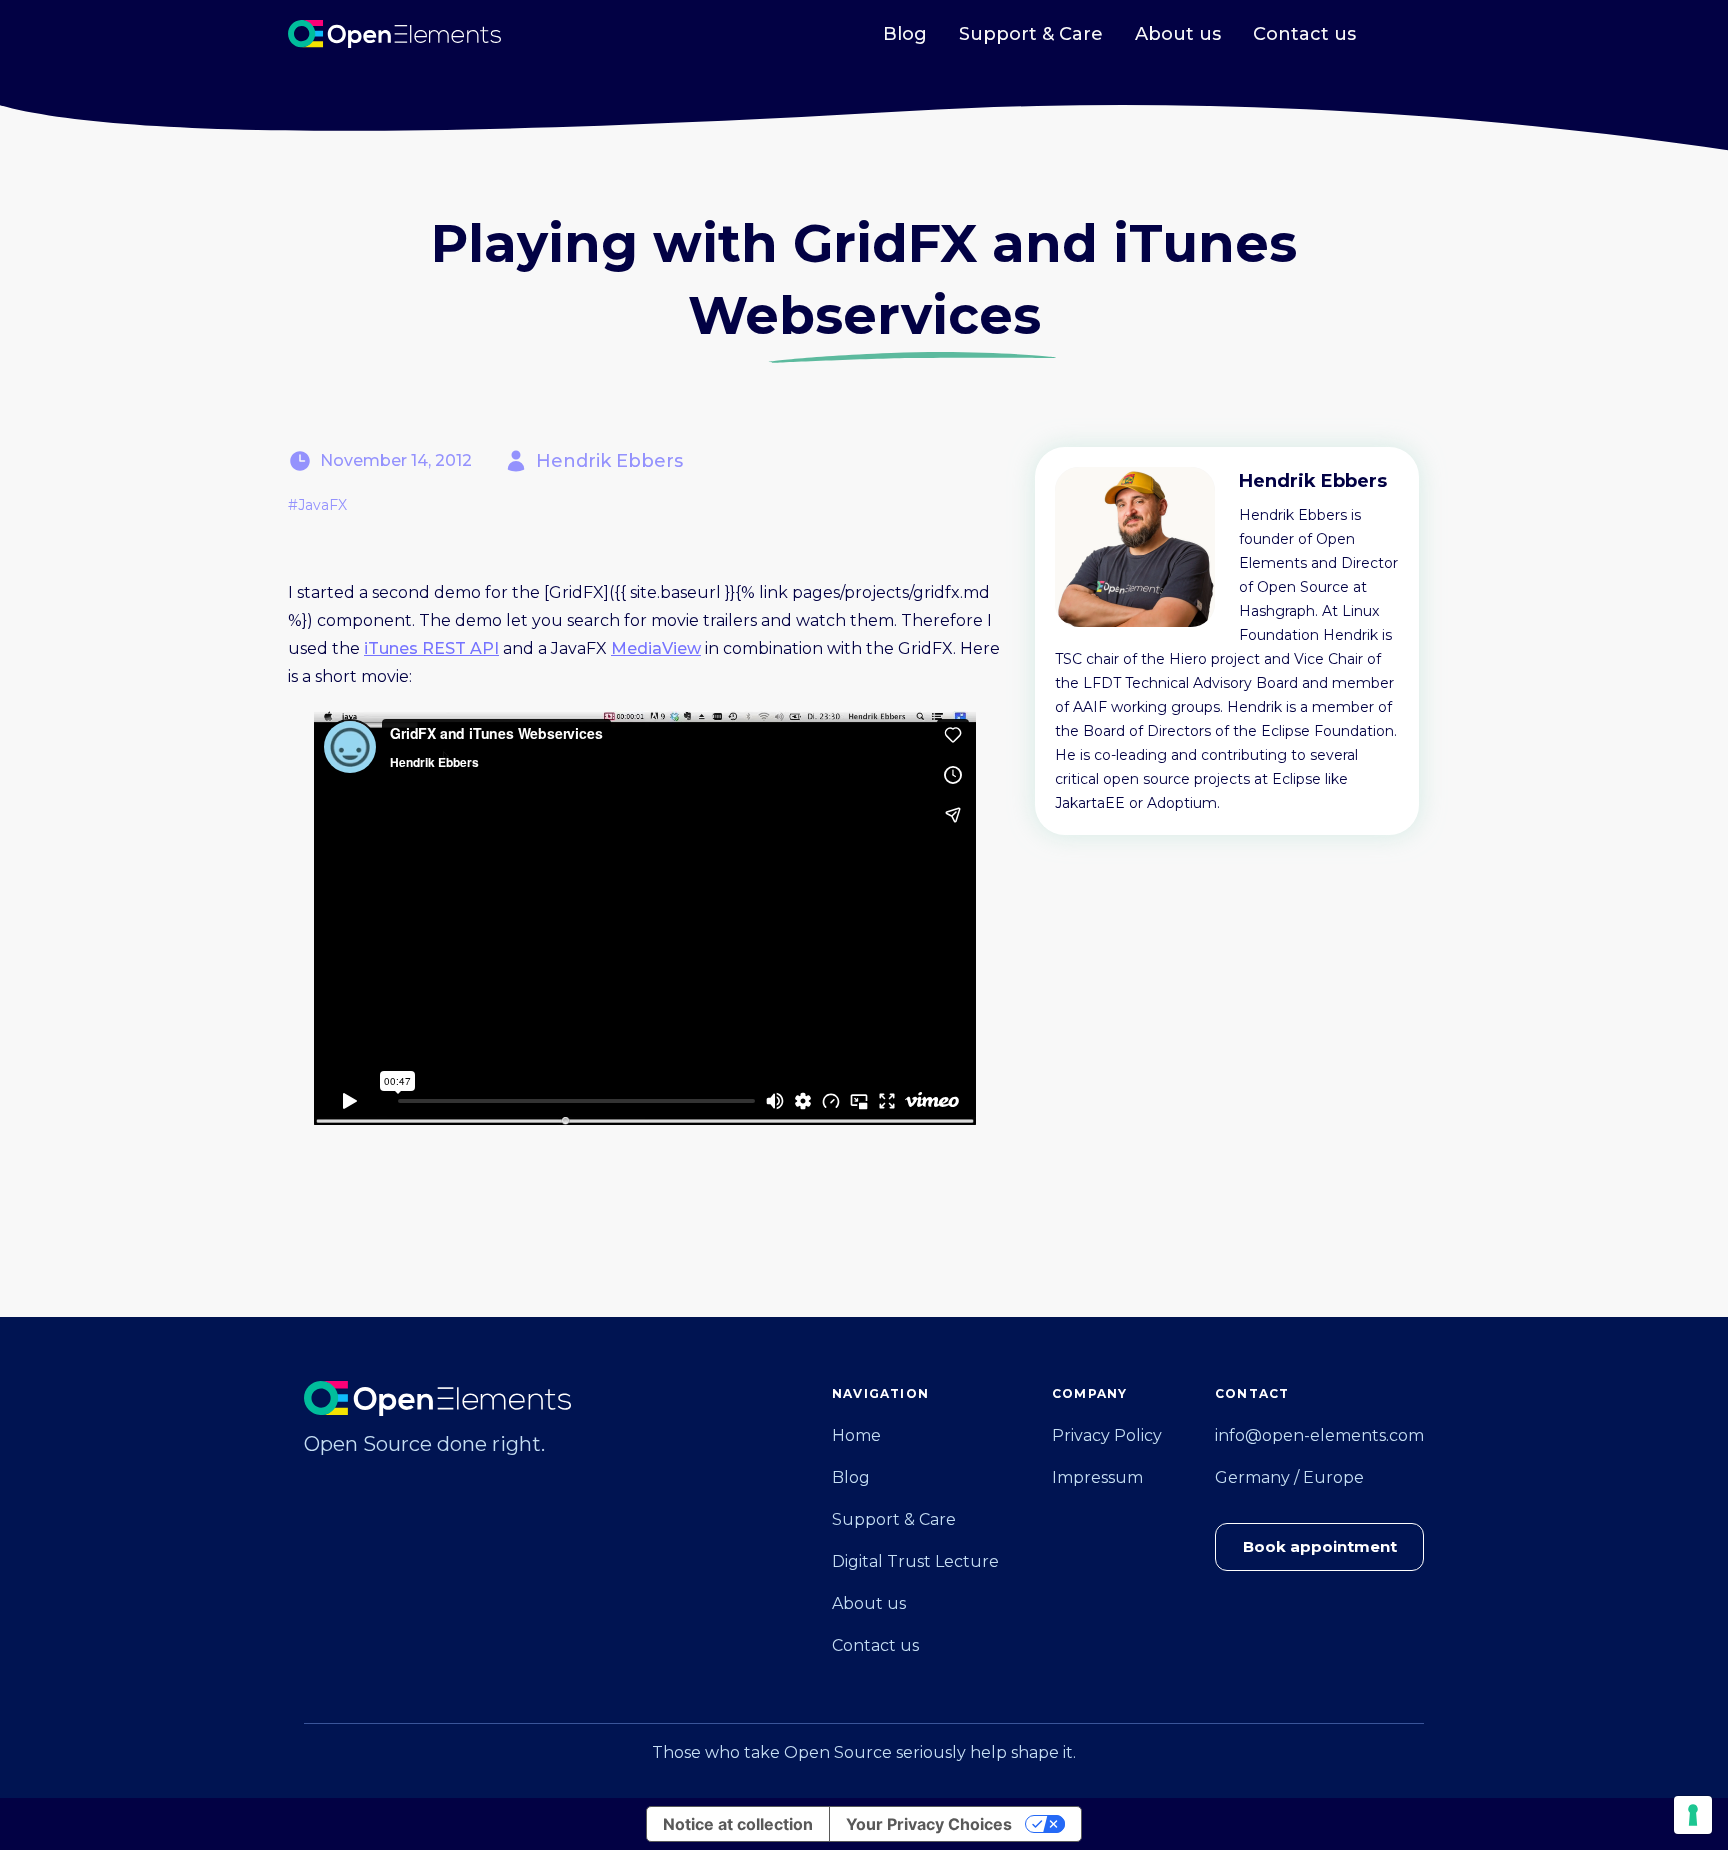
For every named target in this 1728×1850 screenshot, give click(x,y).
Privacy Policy (1107, 1435)
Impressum (1097, 1477)
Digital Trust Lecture (915, 1561)
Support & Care (1031, 34)
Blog (905, 34)
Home (856, 1435)
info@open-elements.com (1319, 1435)
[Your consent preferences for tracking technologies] (1693, 1815)
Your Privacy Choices (929, 1824)
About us (1178, 34)
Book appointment (1320, 1546)
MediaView (656, 648)
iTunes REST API (431, 648)
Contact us (1304, 34)
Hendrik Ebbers (609, 461)
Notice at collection (738, 1824)
